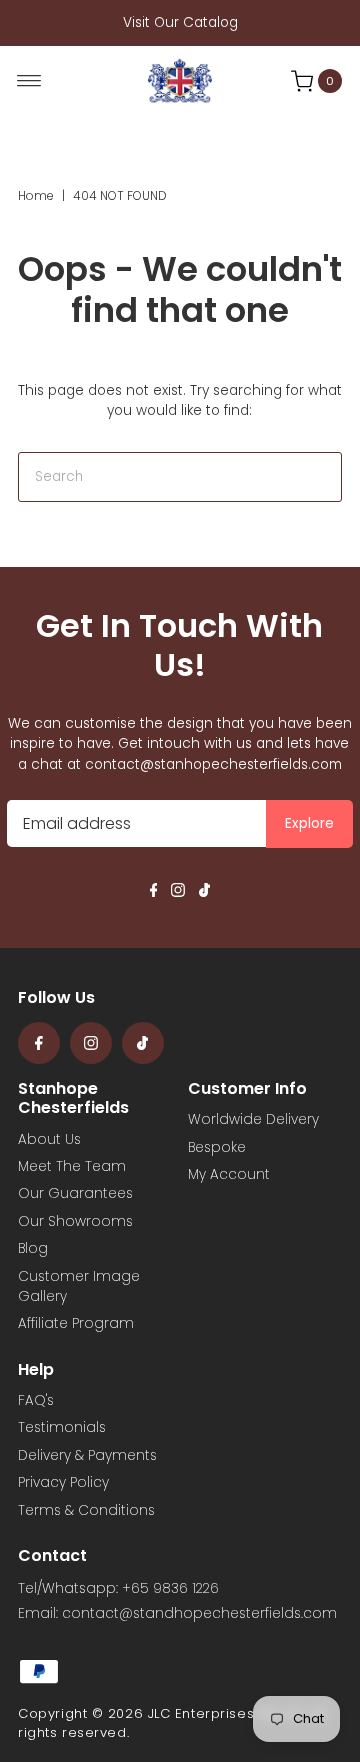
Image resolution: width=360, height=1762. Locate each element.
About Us (49, 1139)
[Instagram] (178, 893)
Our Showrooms (75, 1221)
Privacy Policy (63, 1482)
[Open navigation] (29, 81)
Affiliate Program (76, 1323)
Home (36, 195)
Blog (33, 1248)
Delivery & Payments (87, 1455)
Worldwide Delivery (253, 1119)
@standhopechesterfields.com (228, 1613)
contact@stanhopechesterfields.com (213, 764)
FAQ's (36, 1400)
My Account (229, 1174)
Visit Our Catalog (180, 22)
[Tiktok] (204, 893)
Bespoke (217, 1147)
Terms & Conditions (86, 1510)
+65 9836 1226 (170, 1588)
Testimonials (62, 1427)
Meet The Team (72, 1166)
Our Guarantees (75, 1193)
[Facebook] (154, 893)
